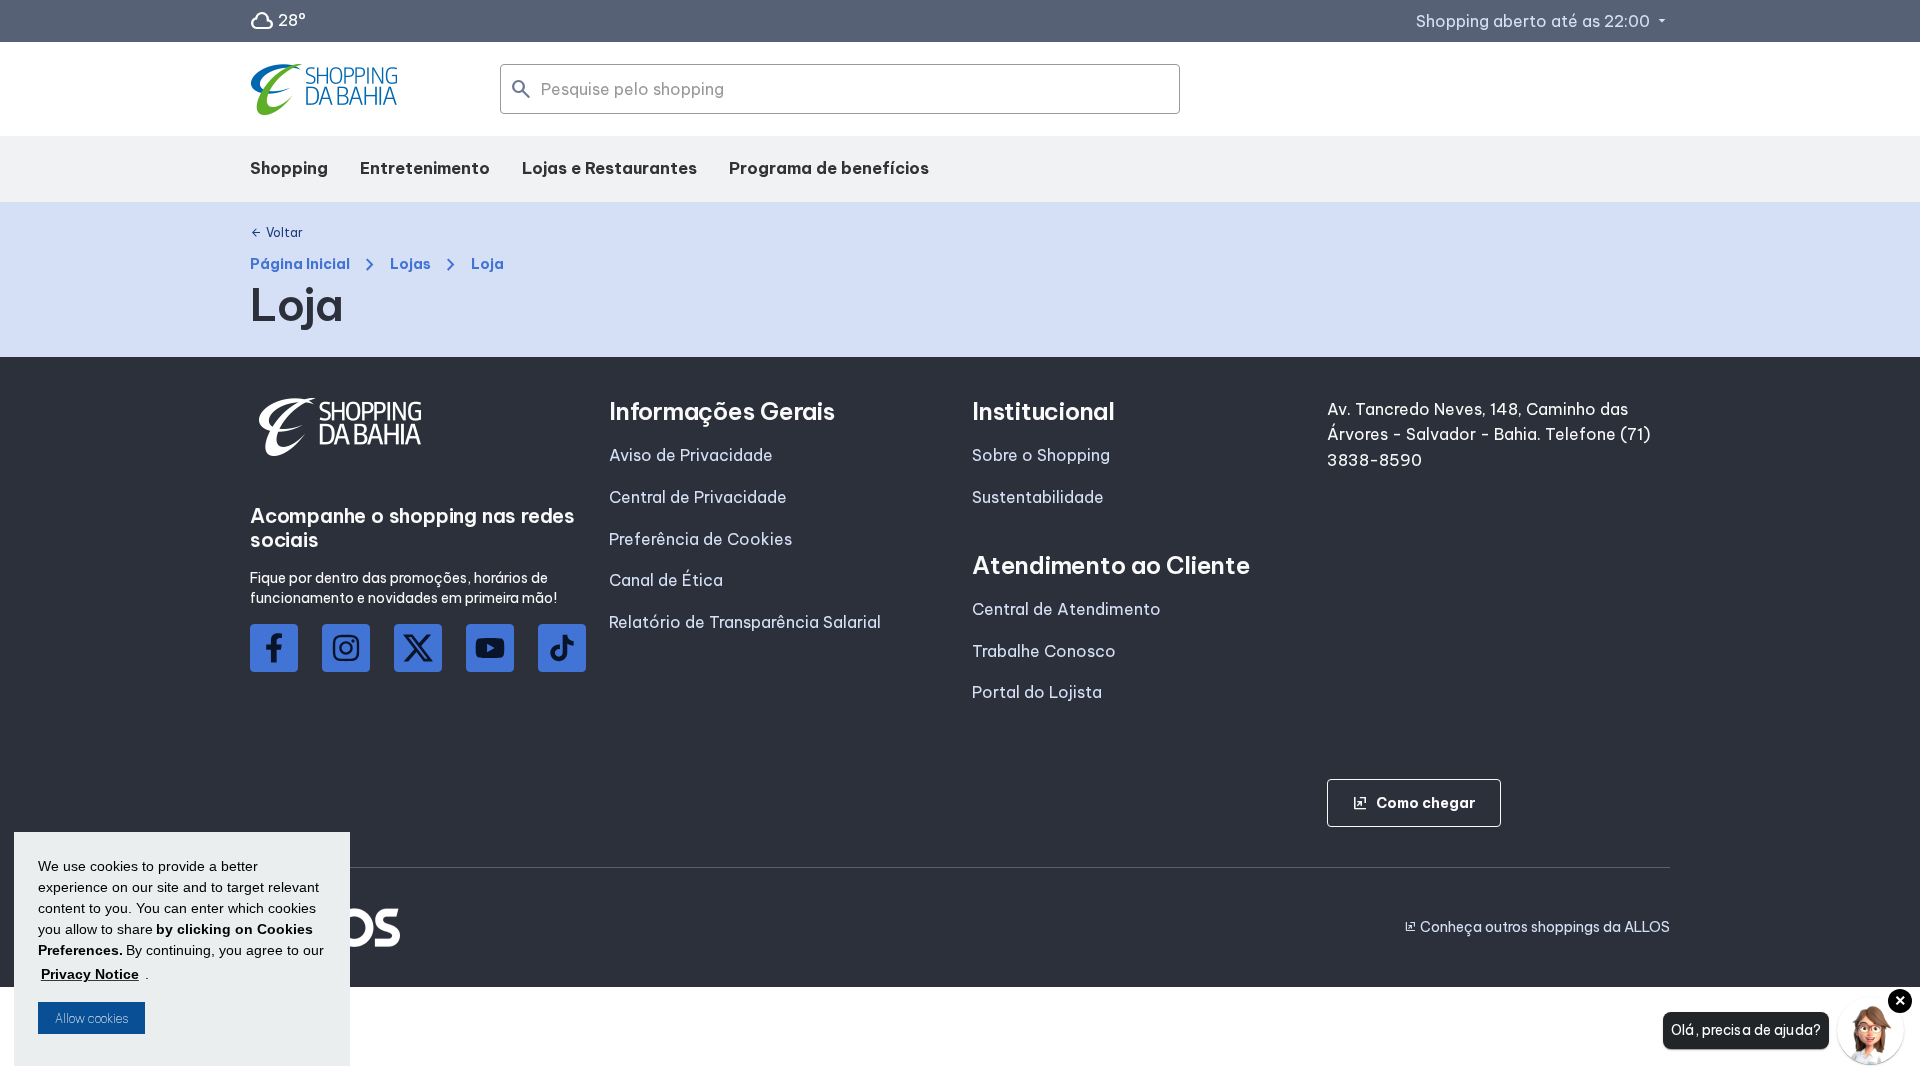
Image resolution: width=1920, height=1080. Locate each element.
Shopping (289, 168)
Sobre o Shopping (1041, 455)
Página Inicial (300, 264)
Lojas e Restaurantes (609, 168)
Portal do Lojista (1037, 692)
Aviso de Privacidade (691, 455)
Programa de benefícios (829, 168)
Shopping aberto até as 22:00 (1543, 21)
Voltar (276, 233)
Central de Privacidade (698, 497)
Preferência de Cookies (700, 539)
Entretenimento (425, 168)
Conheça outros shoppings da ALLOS (1537, 927)
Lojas (410, 264)
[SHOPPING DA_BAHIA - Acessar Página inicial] (326, 89)
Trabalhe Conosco (1044, 651)
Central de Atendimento (1066, 609)
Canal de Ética (666, 580)
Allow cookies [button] (91, 1018)
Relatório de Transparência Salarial (745, 622)
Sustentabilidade (1038, 497)
